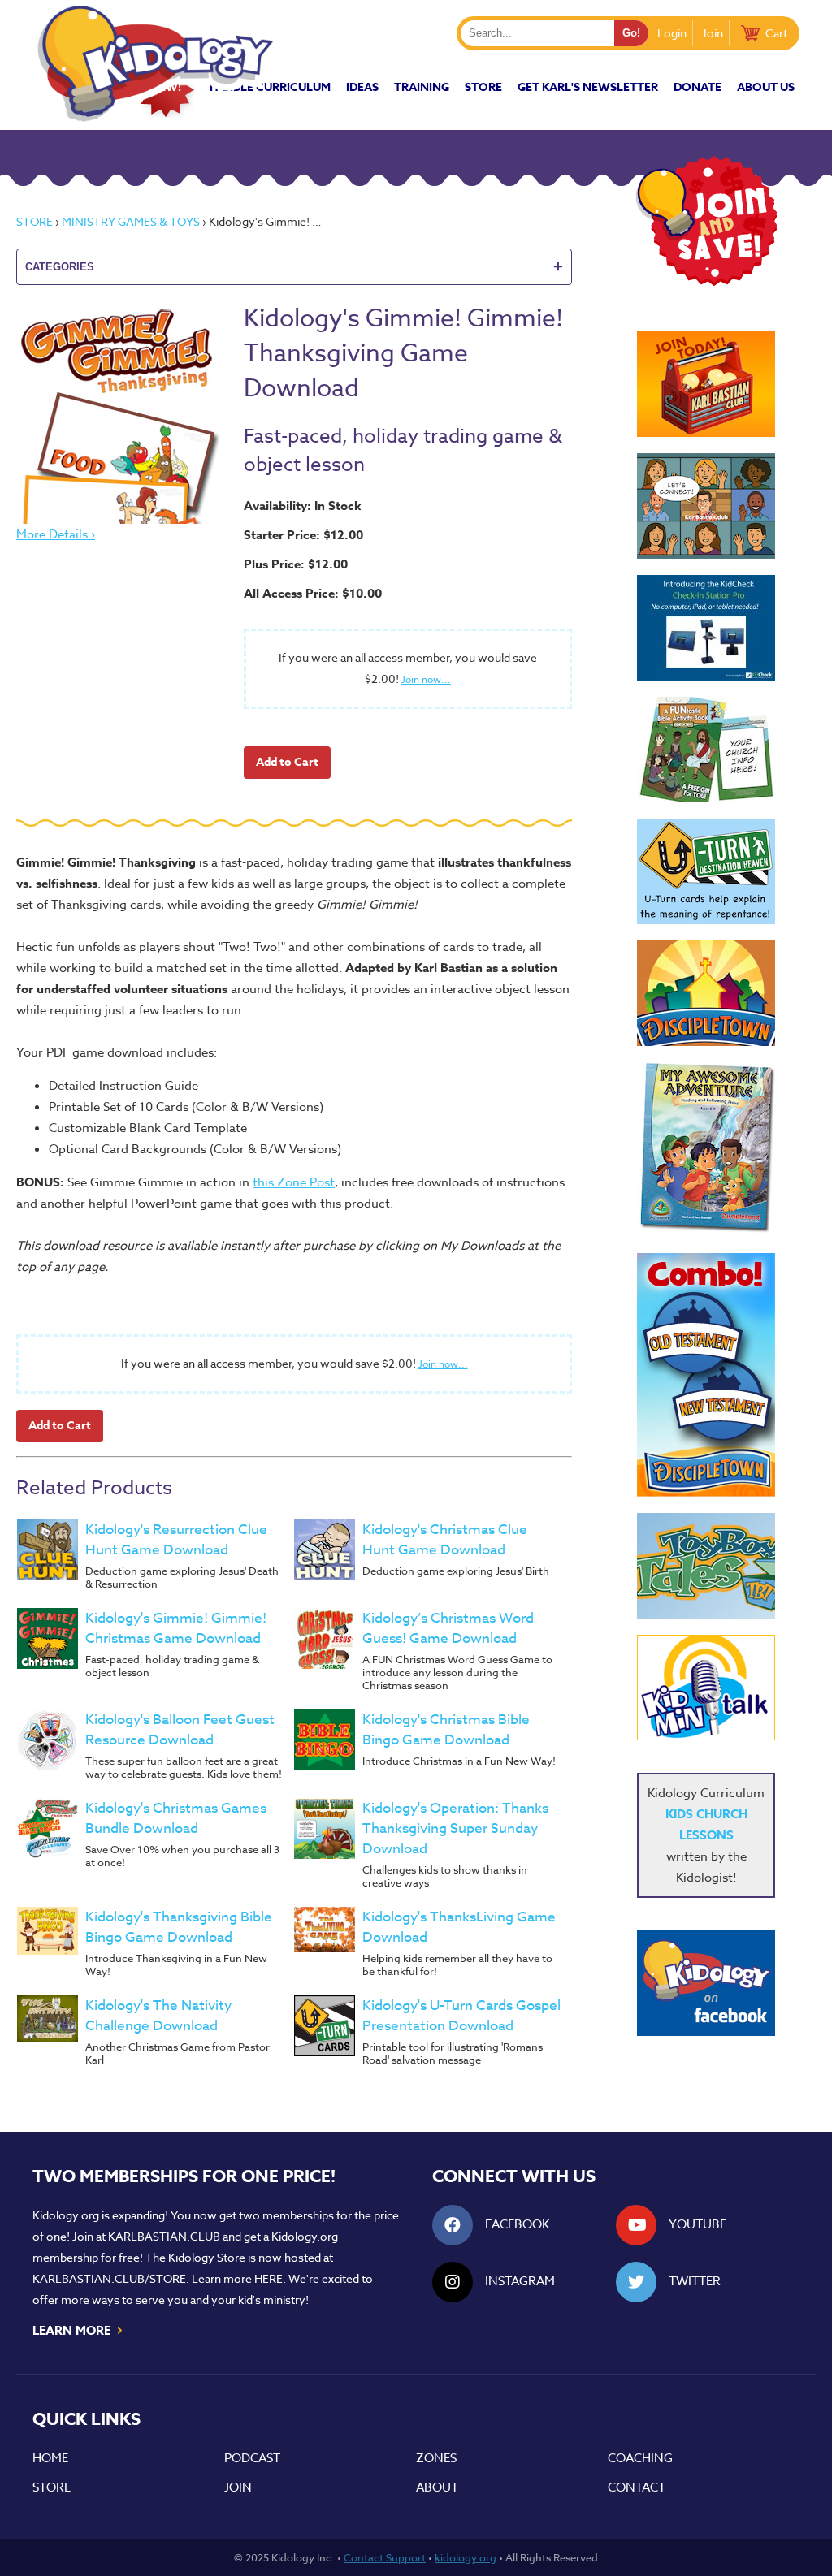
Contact (637, 2487)
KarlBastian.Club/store (109, 2278)
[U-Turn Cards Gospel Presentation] (706, 871)
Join (713, 33)
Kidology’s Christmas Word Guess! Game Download (448, 1628)
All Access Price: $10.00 (313, 593)
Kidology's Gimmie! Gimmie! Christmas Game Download (176, 1628)
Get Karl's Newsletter (588, 87)
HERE (269, 2278)
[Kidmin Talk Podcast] (706, 1688)
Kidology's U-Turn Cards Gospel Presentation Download (461, 2016)
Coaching (640, 2458)
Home (50, 2458)
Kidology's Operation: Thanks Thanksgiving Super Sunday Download (455, 1828)
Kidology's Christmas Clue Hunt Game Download (445, 1540)
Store (483, 87)
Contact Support (385, 2557)
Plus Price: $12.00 (296, 564)
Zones (436, 2458)
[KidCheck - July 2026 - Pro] (706, 628)
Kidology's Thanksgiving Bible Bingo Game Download (179, 1927)
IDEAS (362, 87)
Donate (698, 87)
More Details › (56, 534)
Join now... (426, 679)
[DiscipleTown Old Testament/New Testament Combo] (706, 1375)
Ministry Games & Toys (131, 221)
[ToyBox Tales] (706, 1566)
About (437, 2487)
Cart (776, 33)
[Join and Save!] (706, 282)
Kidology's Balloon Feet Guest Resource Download (180, 1730)
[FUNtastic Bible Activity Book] (706, 750)
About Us (766, 87)
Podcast (252, 2458)
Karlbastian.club (164, 2236)
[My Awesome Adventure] (706, 1150)
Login (672, 33)
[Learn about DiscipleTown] (706, 993)
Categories (294, 266)
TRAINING (422, 87)
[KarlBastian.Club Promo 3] (706, 384)
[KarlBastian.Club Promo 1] (706, 506)
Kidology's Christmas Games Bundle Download (176, 1818)
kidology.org (466, 2557)
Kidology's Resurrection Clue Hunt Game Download (176, 1540)
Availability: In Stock (303, 506)
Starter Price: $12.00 (303, 535)
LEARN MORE (78, 2329)
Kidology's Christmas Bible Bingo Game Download (446, 1730)
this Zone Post (294, 1182)
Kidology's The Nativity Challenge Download (158, 2016)
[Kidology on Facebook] (706, 1983)
